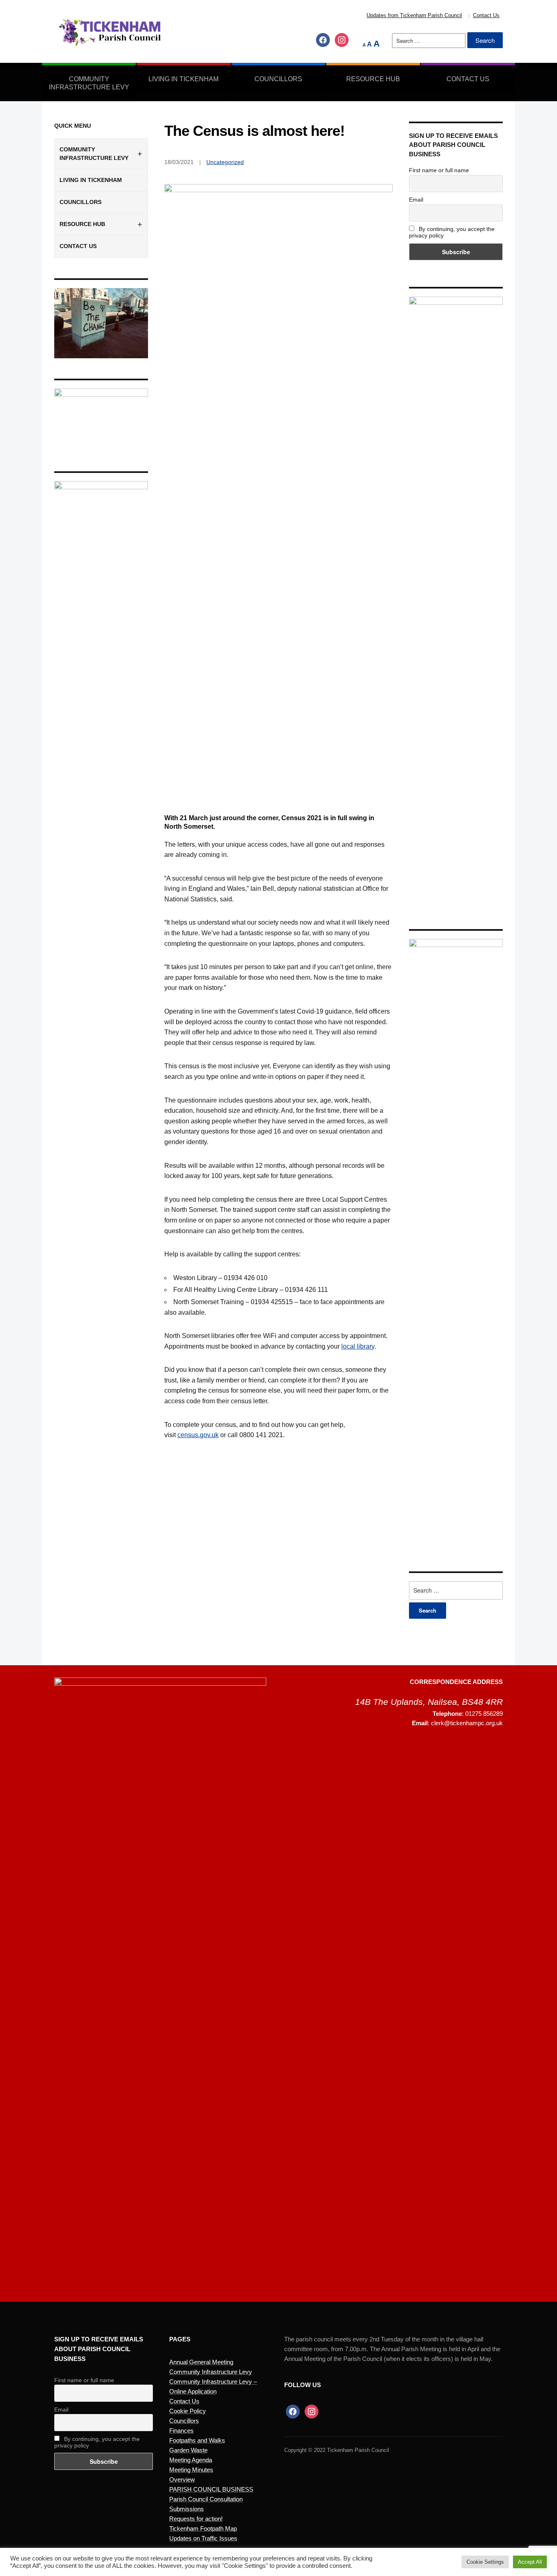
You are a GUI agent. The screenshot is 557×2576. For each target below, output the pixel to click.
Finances (181, 2431)
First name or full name (439, 170)
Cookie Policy (188, 2411)
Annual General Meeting (201, 2362)
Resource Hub (373, 79)
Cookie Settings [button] (485, 2562)
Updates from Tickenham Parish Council (414, 15)
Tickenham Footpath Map (203, 2528)
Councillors (278, 79)
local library (358, 1346)
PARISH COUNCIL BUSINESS (211, 2489)
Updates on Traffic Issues (203, 2538)
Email (416, 200)
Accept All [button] (530, 2562)
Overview (182, 2479)
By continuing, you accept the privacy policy (452, 232)
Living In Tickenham (183, 79)
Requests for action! (196, 2519)
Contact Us (486, 15)
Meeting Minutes (191, 2470)
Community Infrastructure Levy (89, 83)
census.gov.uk (198, 1435)
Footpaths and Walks (197, 2440)
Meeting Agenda (191, 2460)
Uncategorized (225, 162)
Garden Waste (188, 2450)
